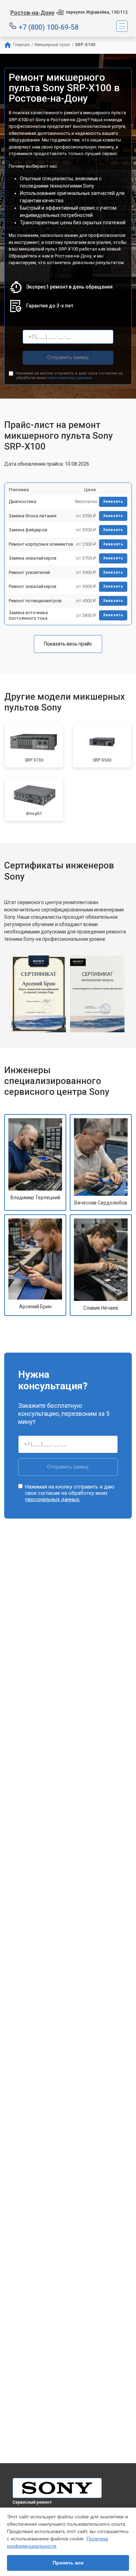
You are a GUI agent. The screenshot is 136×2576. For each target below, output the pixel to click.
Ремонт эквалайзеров (33, 586)
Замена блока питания (33, 516)
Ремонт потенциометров (35, 601)
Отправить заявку (68, 357)
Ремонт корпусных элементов (41, 544)
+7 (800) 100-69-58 (49, 27)
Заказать (113, 501)
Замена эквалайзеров (33, 558)
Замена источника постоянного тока (28, 615)
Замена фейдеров (28, 530)
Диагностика (22, 501)
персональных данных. (70, 378)
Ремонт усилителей (29, 572)
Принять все (68, 2563)
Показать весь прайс (68, 644)
